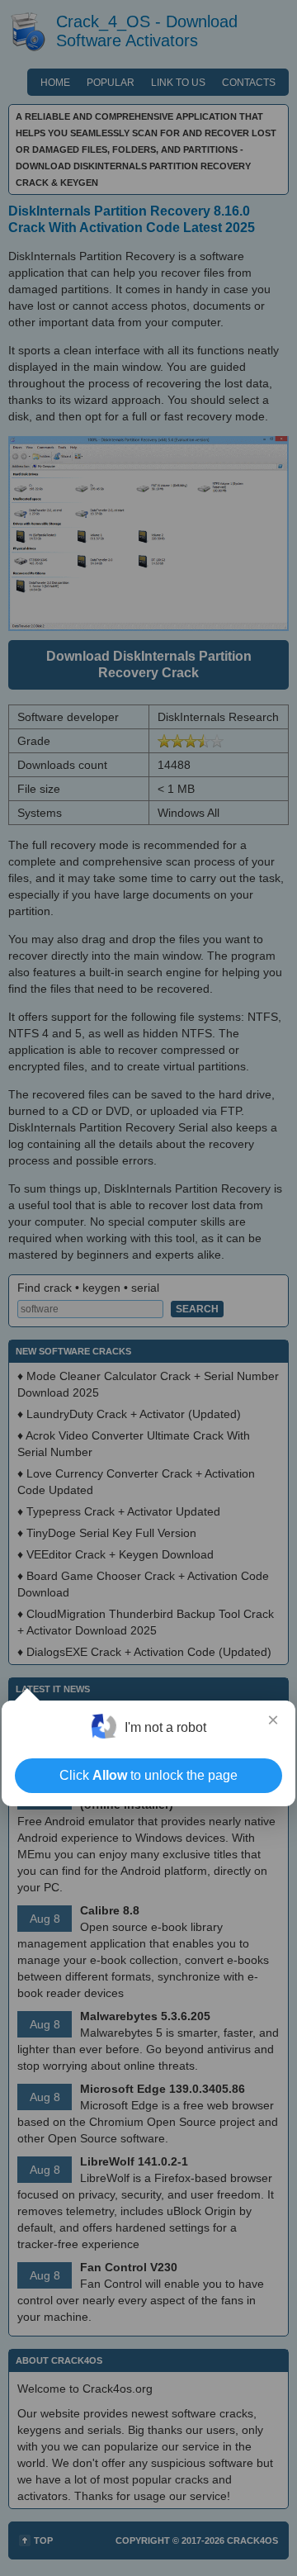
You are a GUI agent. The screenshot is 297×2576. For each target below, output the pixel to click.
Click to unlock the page (148, 1775)
